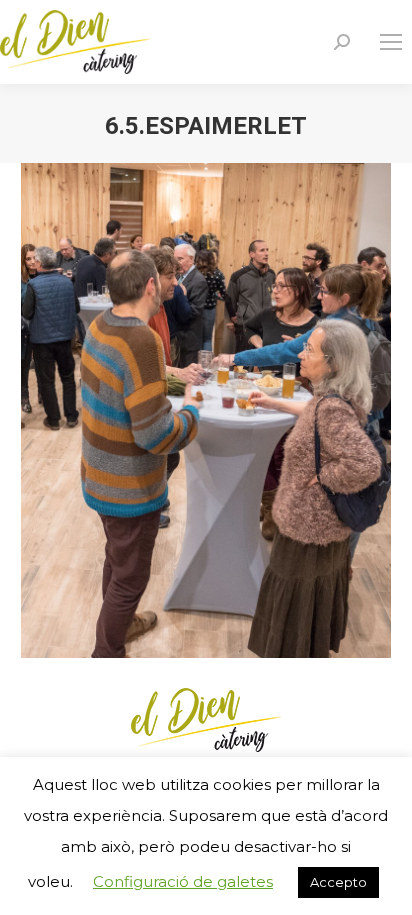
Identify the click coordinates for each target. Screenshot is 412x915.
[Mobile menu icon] (391, 42)
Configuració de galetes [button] (183, 881)
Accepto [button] (338, 882)
